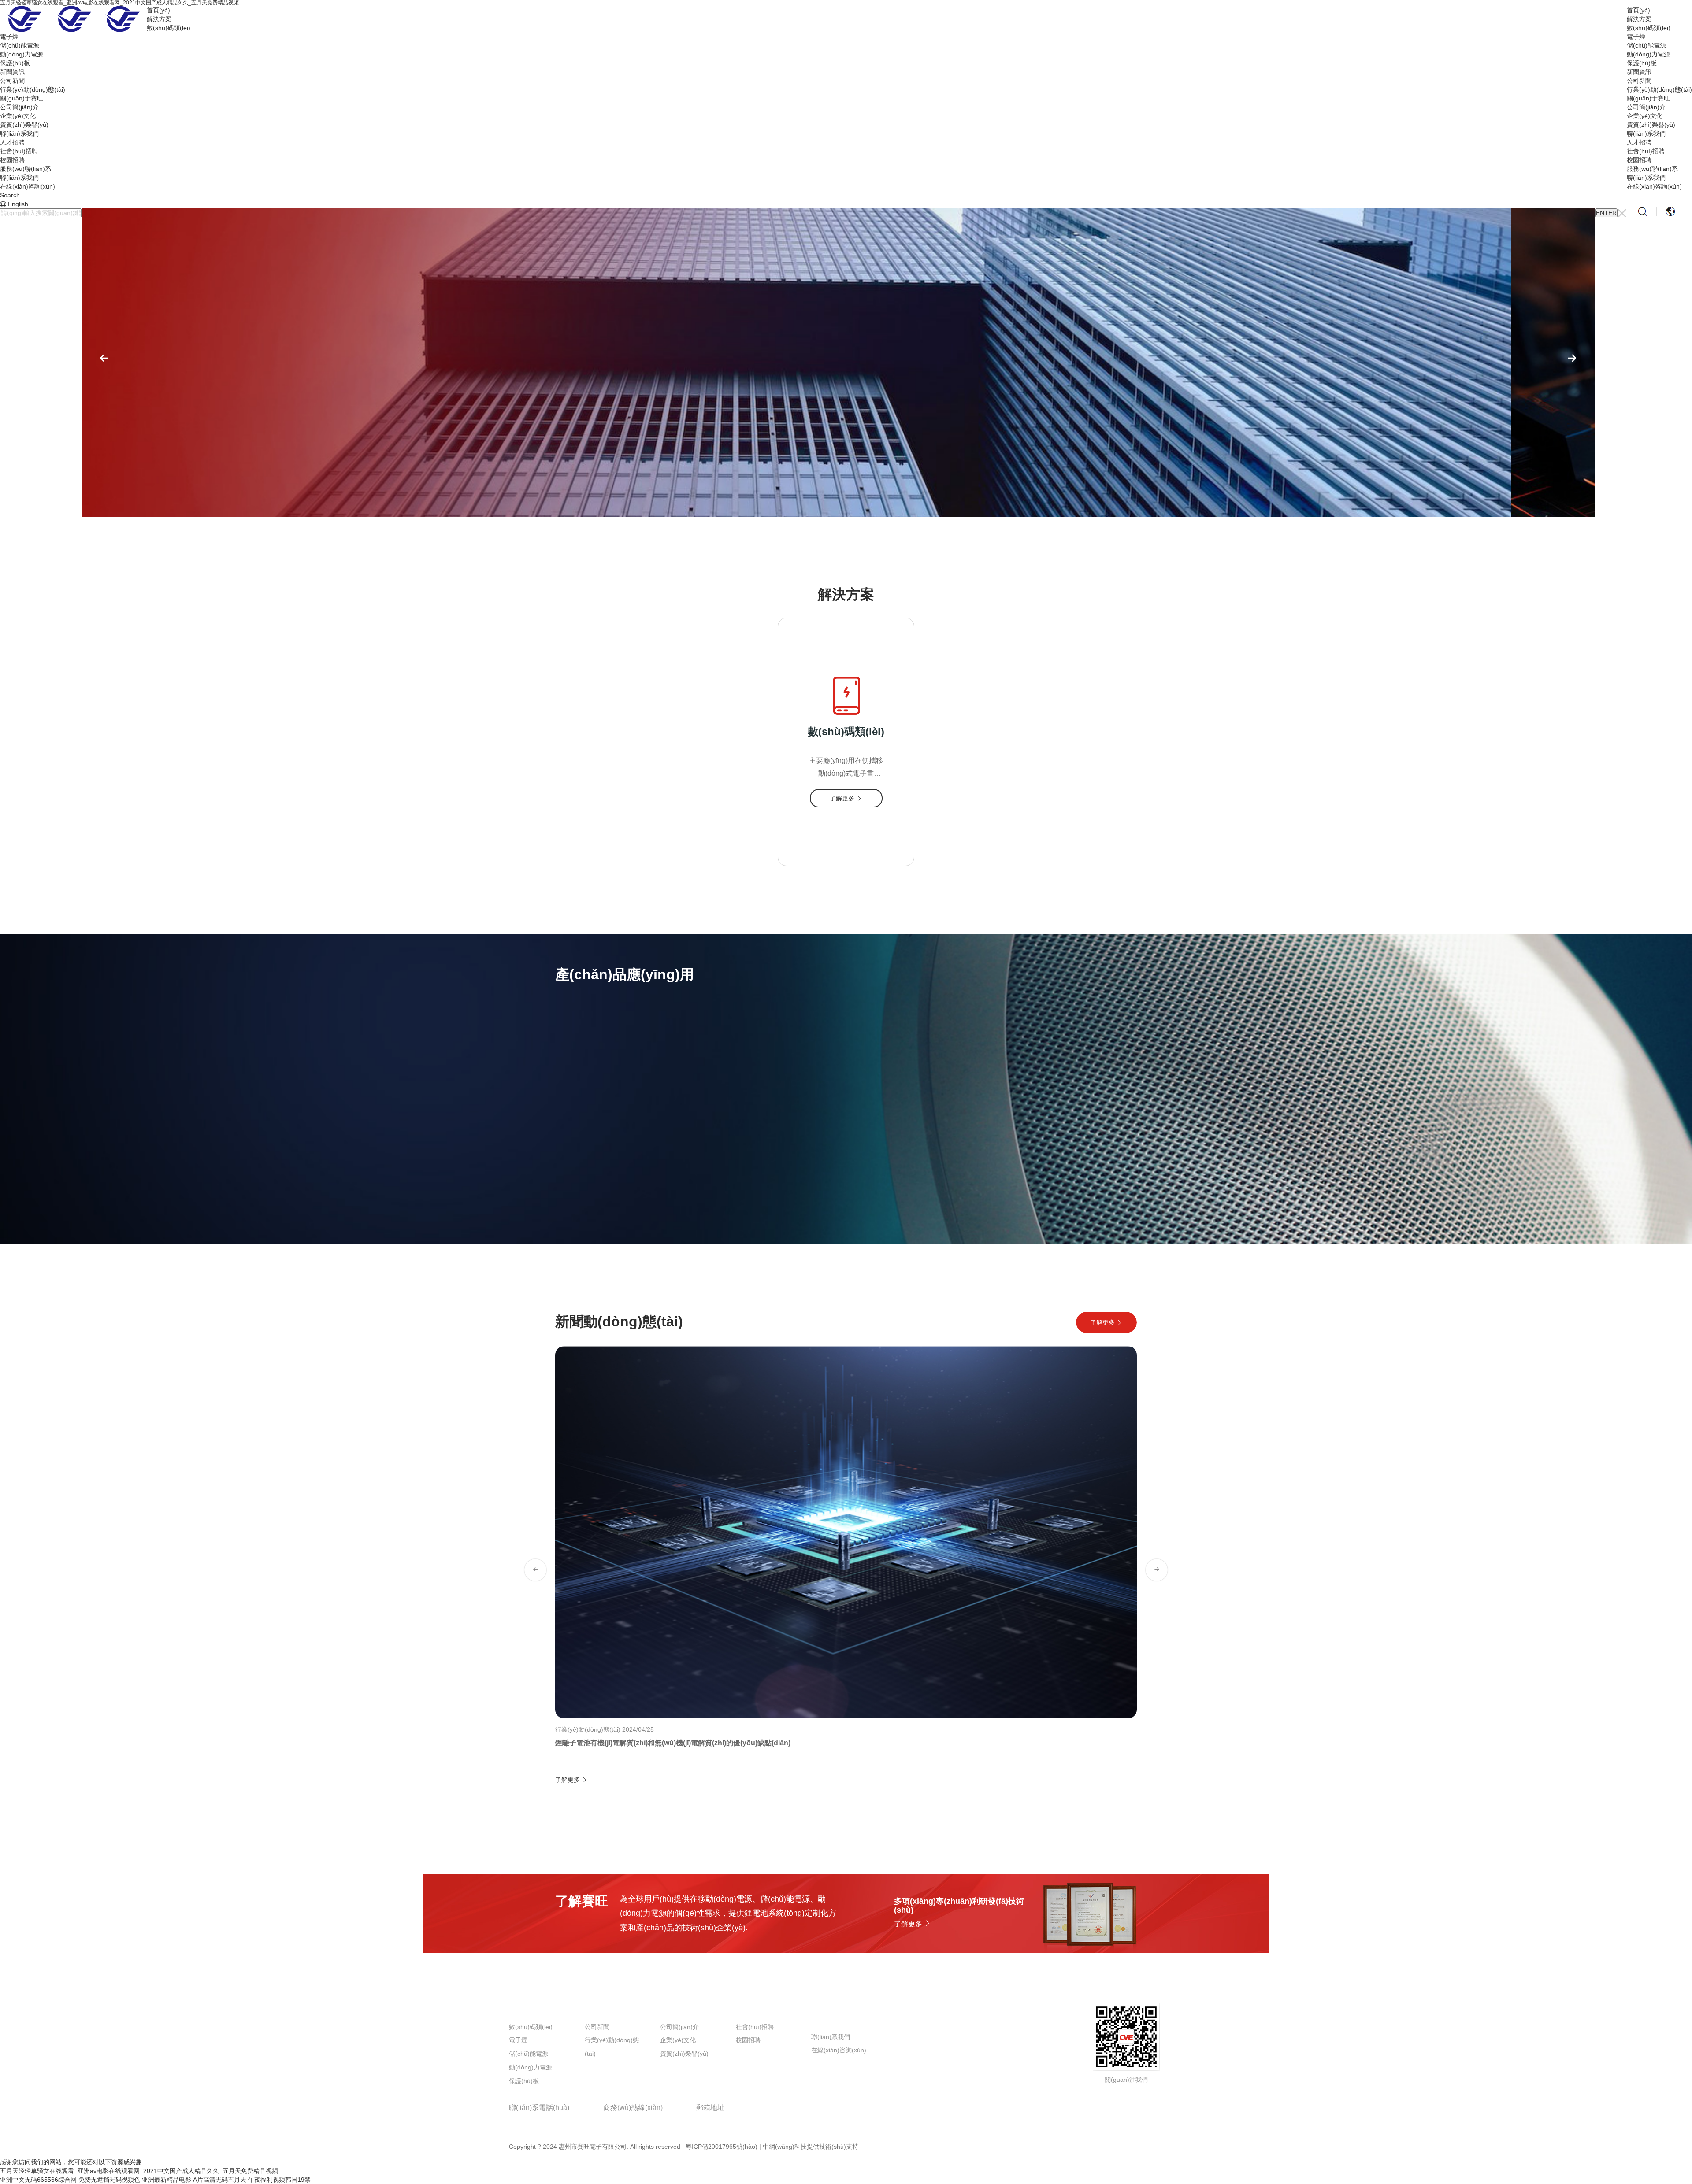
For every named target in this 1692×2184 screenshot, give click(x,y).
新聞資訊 (1639, 72)
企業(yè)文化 (1645, 116)
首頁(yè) (1638, 10)
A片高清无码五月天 (220, 2180)
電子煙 (1636, 37)
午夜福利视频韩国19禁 (279, 2180)
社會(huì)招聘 (1646, 151)
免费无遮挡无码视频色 (109, 2180)
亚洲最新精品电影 (167, 2180)
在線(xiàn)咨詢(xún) (1654, 186)
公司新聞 (1639, 81)
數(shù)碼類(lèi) (1649, 28)
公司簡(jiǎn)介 (1646, 107)
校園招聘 (1639, 160)
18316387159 (627, 2121)
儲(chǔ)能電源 (1646, 45)
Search (10, 195)
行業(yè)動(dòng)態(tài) (1659, 89)
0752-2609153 (534, 2121)
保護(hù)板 (1642, 63)
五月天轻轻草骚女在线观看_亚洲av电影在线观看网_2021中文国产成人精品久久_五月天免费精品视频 (139, 2171)
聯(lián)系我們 (1646, 133)
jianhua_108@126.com (739, 2121)
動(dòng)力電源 (1648, 54)
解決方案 (1639, 19)
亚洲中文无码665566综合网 (38, 2180)
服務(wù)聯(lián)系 (1652, 169)
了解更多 (588, 1183)
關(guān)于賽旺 (1648, 98)
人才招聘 (1639, 142)
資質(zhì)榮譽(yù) (1651, 125)
